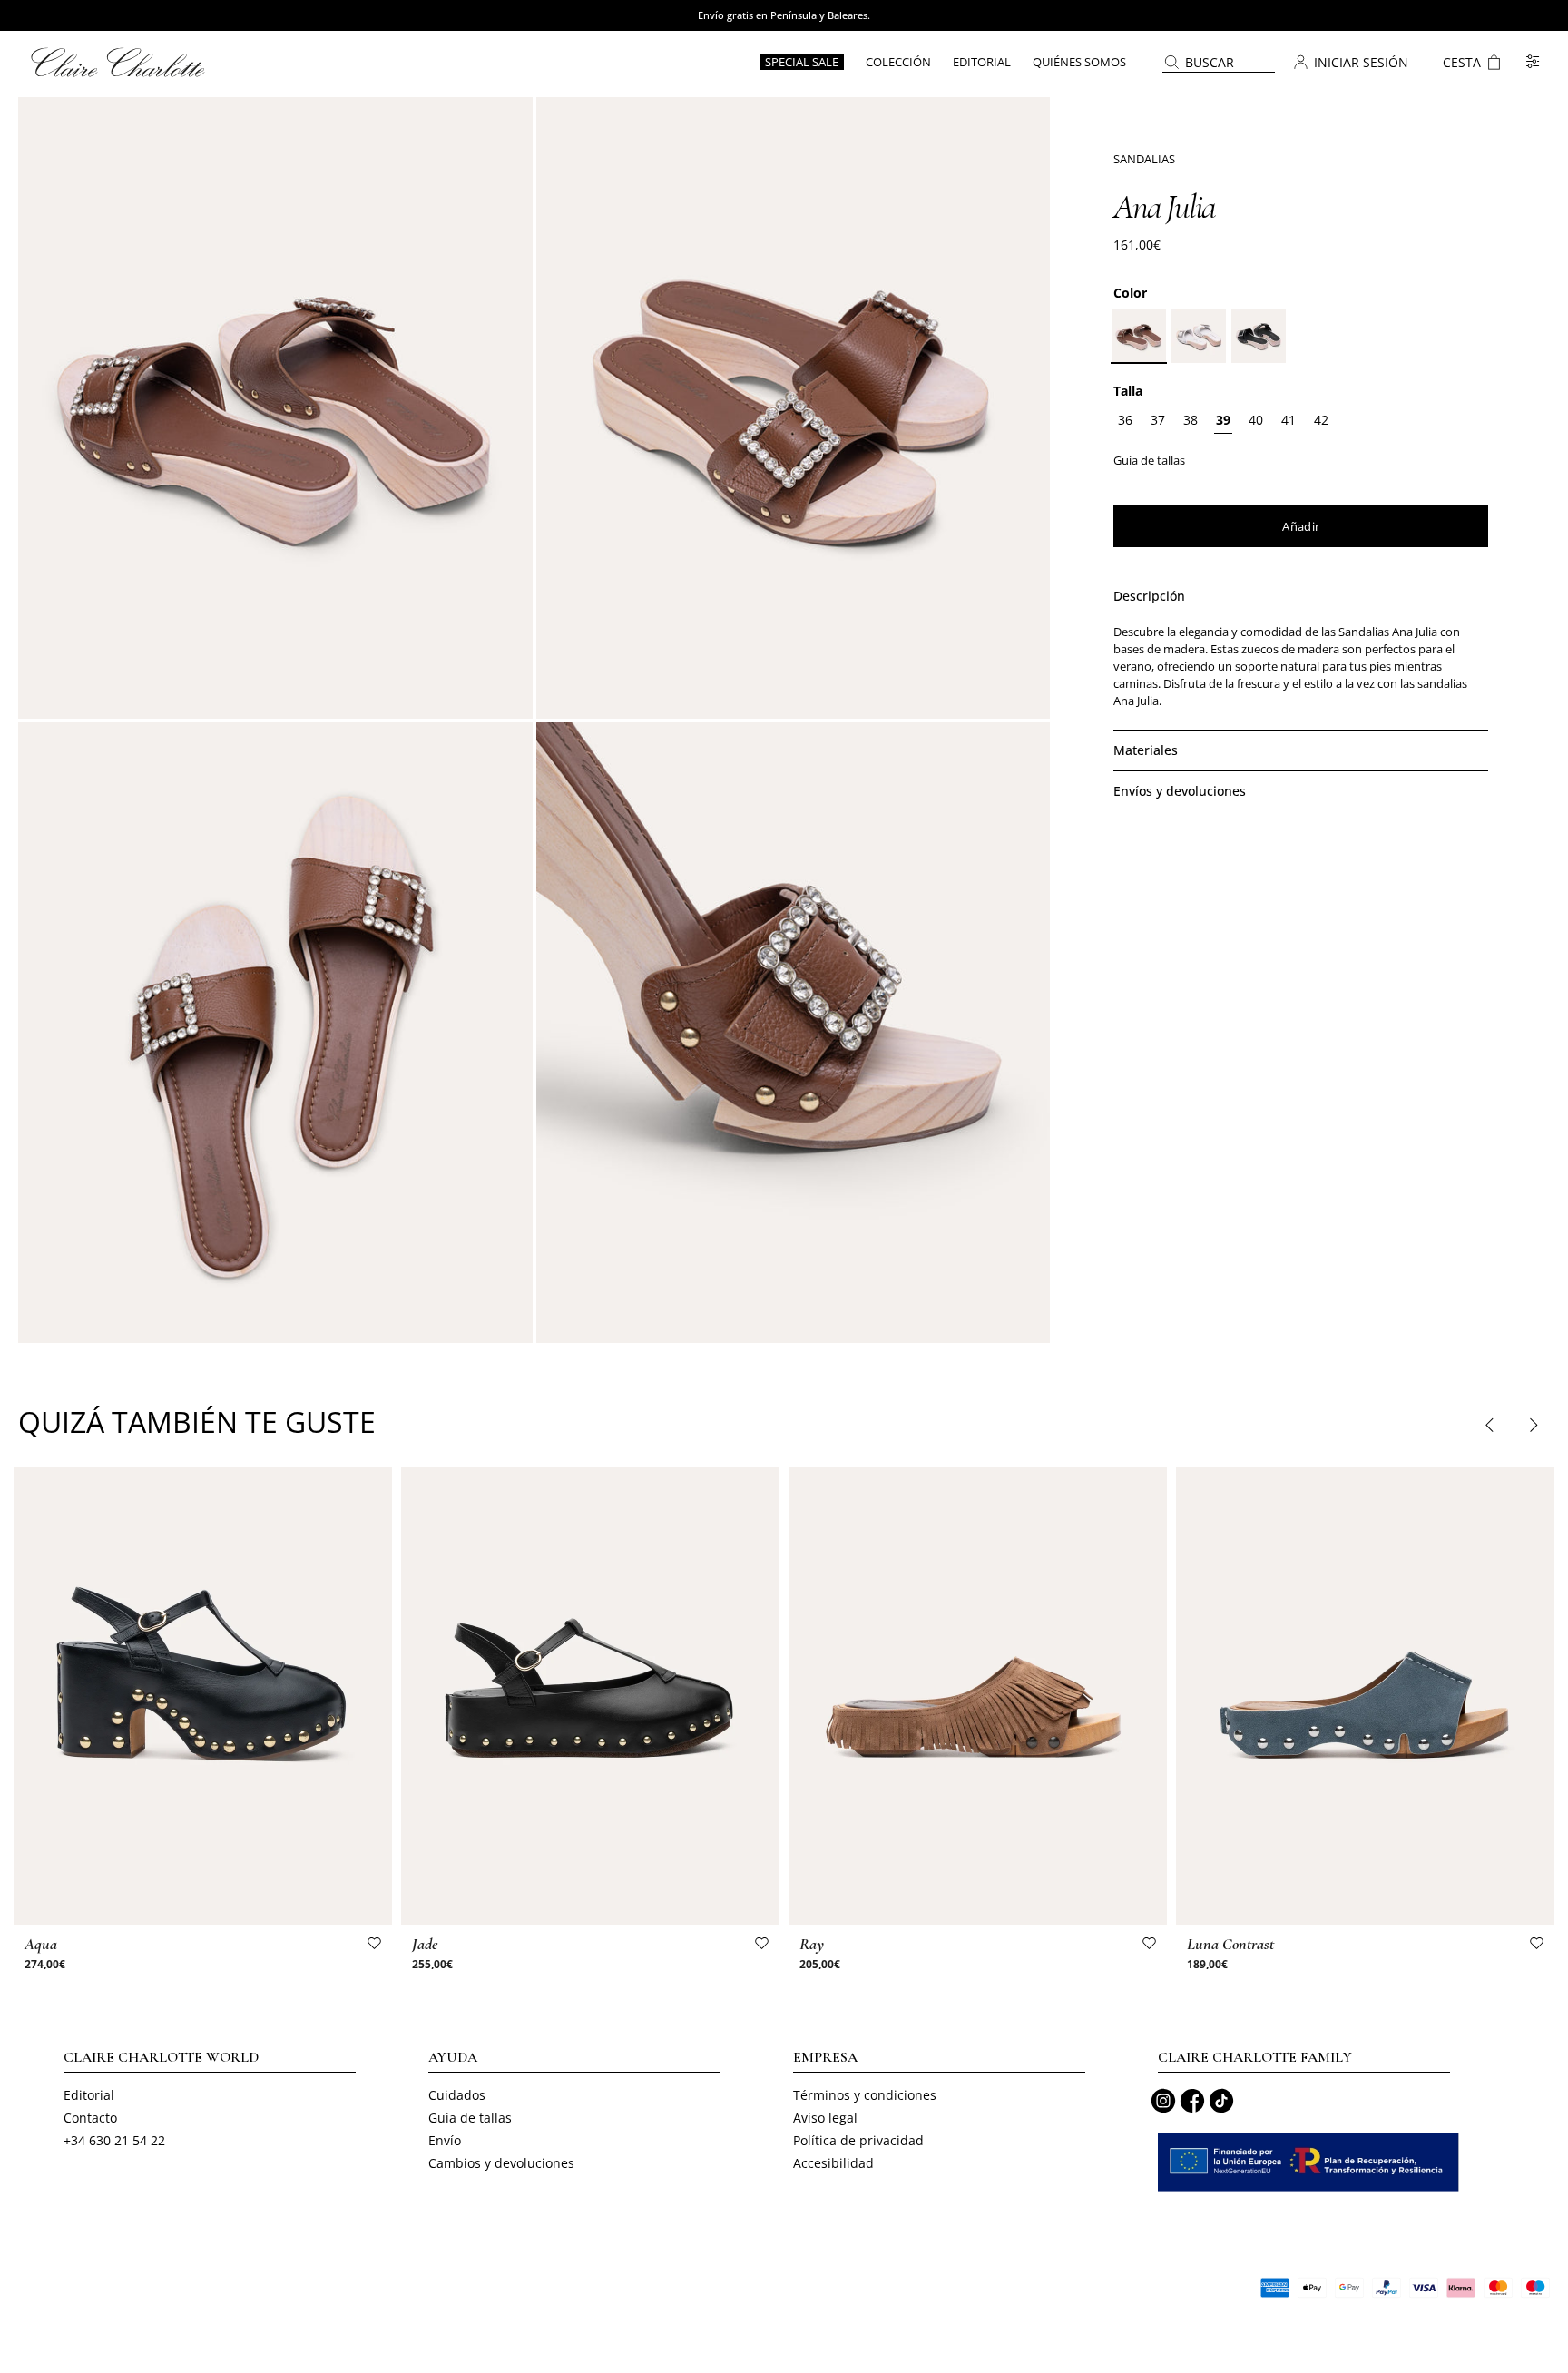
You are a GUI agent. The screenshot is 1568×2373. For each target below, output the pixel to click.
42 (1321, 420)
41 (1289, 420)
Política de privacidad (858, 2140)
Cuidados (457, 2095)
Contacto (90, 2118)
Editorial (89, 2095)
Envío (445, 2140)
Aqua (41, 1944)
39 (1223, 420)
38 (1191, 420)
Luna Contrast (1230, 1944)
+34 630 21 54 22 (114, 2140)
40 (1256, 420)
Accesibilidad (833, 2163)
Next (1533, 1425)
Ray (812, 1944)
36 (1125, 420)
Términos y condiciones (865, 2095)
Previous (1490, 1425)
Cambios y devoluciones (501, 2163)
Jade (425, 1944)
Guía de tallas (470, 2118)
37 (1158, 420)
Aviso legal (825, 2118)
